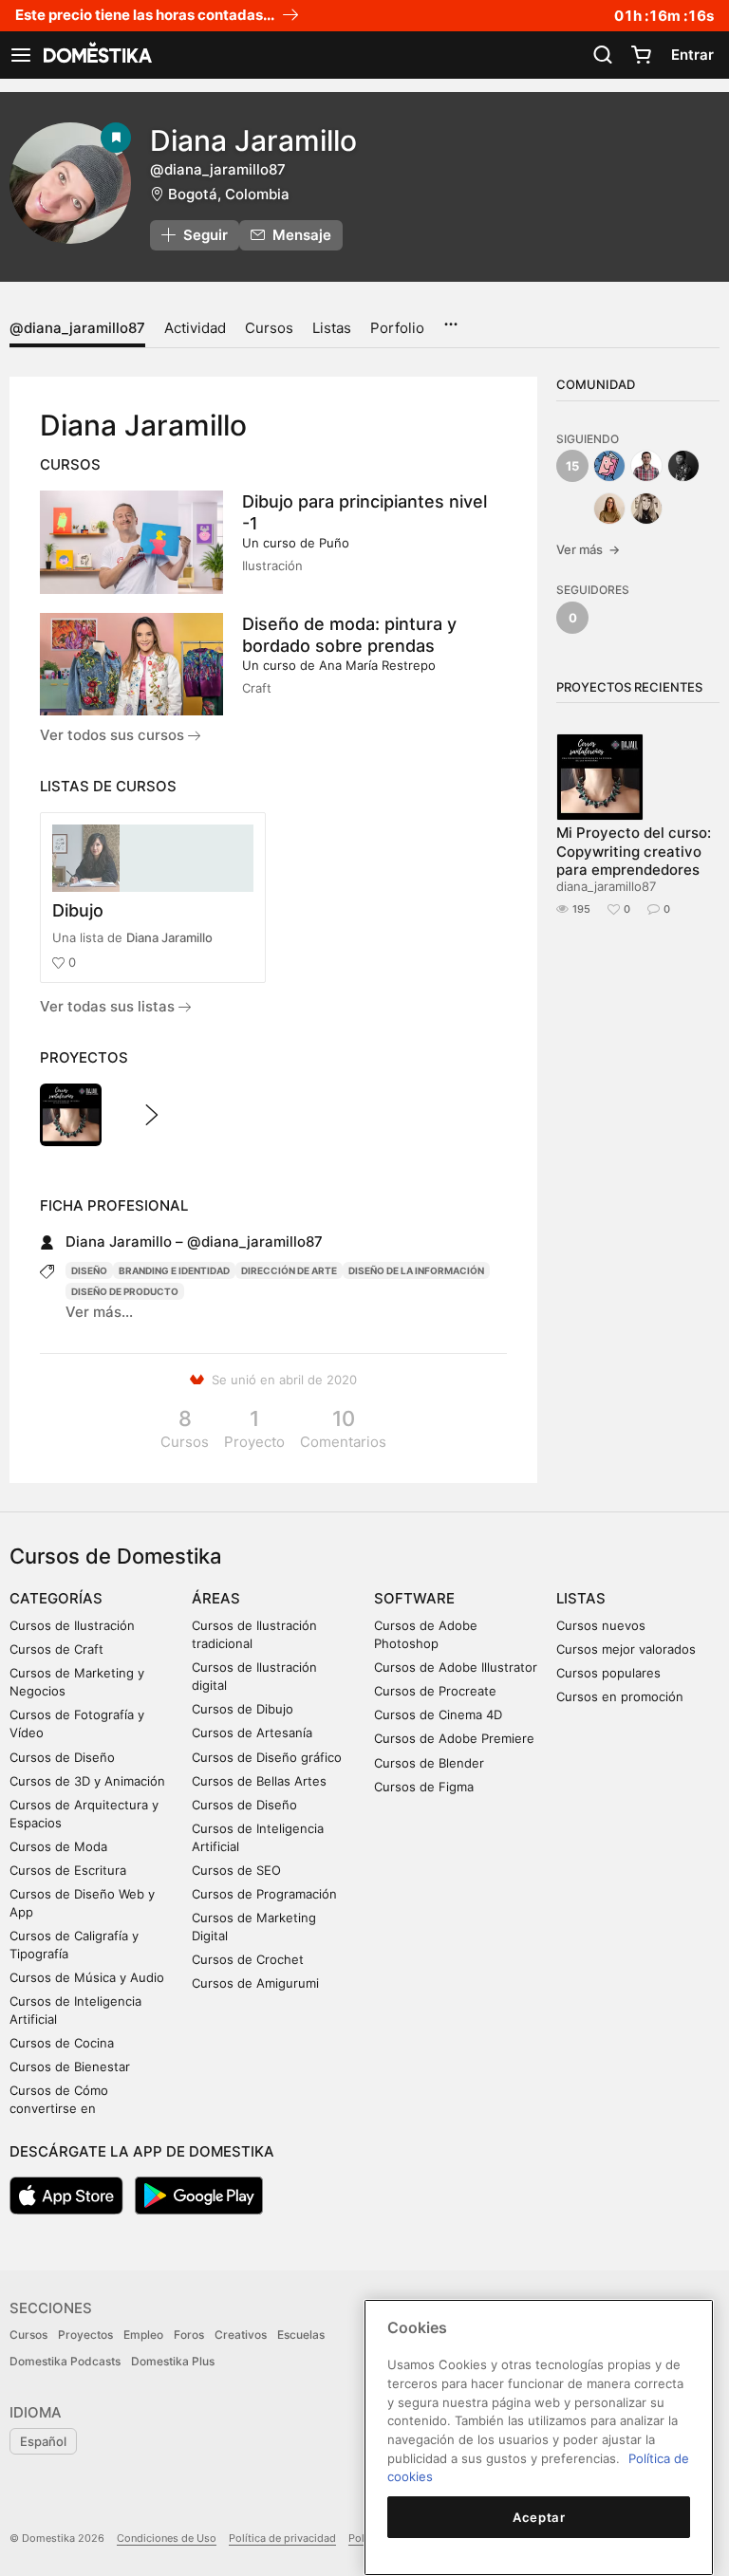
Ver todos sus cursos (114, 735)
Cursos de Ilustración (72, 1625)
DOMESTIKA (96, 55)
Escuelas (301, 2335)
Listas (332, 328)
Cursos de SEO (236, 1870)
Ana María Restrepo (377, 665)
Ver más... (99, 1312)
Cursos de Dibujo (243, 1709)
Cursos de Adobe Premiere (454, 1738)
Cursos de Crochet (248, 1959)
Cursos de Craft (56, 1649)
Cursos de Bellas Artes (259, 1781)
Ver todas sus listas (109, 1006)
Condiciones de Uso (167, 2538)
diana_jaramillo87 (606, 886)
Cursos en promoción (620, 1696)
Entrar (692, 55)
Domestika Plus (173, 2361)
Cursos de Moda (58, 1846)
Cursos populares (608, 1673)
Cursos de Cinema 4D (438, 1714)
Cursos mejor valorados (626, 1649)
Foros (189, 2335)
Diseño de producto (125, 1291)
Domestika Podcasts (65, 2361)
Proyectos (85, 2335)
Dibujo (78, 910)
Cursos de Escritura (68, 1870)
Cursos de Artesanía (252, 1733)
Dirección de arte (289, 1270)
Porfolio (397, 328)
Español (43, 2441)
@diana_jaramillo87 (77, 328)
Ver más (588, 549)
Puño (334, 543)
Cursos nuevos (601, 1625)
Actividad (195, 328)
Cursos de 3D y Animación (87, 1781)
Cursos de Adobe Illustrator (456, 1667)
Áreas (216, 1598)
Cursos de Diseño (62, 1757)
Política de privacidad (282, 2538)
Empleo (143, 2335)
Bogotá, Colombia (229, 194)
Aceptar (539, 2517)
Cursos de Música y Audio (87, 1977)
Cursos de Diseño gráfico (267, 1757)
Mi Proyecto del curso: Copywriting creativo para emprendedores (634, 851)
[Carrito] (641, 55)
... (450, 318)
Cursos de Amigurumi (255, 1983)
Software (414, 1598)
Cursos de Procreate (435, 1691)
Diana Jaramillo (169, 937)
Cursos (269, 328)
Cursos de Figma (424, 1787)
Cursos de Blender (429, 1763)
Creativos (241, 2335)
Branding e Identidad (174, 1270)
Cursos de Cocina (62, 2043)
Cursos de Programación (264, 1894)
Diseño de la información (416, 1270)
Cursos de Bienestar (70, 2066)
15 (572, 466)
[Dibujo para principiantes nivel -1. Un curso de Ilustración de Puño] (131, 542)
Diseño (89, 1270)
